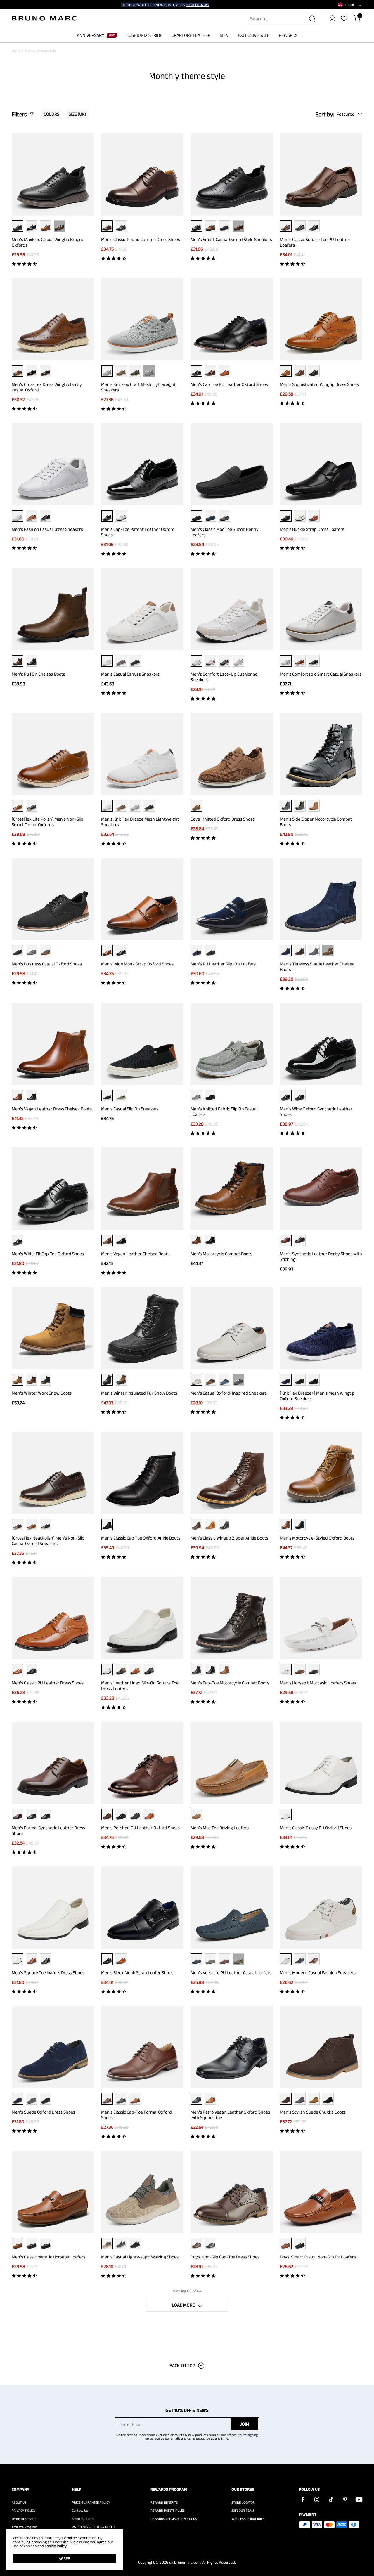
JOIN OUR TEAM (243, 2511)
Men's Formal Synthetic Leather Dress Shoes (48, 1830)
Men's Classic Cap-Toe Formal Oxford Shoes (136, 2115)
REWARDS (288, 35)
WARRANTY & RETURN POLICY (94, 2527)
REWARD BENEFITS (164, 2502)
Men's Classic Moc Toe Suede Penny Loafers (225, 532)
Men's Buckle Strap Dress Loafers (312, 529)
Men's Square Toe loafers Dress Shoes (48, 1973)
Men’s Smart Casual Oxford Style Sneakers (231, 239)
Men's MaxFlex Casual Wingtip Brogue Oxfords (48, 242)
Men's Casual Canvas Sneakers (130, 674)
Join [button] (244, 2424)
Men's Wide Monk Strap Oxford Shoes (137, 964)
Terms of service (24, 2519)
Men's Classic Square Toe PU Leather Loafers (315, 242)
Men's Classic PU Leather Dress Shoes (48, 1683)
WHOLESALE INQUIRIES (248, 2519)
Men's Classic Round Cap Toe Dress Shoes (141, 239)
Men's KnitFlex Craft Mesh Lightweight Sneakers (138, 387)
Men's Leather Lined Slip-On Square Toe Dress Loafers (140, 1686)
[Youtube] (359, 2499)
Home (16, 50)
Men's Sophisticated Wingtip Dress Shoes (319, 384)
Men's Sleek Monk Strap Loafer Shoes (137, 1973)
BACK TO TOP (182, 2366)
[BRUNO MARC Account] (333, 19)
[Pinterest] (345, 2499)
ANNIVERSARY (91, 35)
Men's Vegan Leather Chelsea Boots (135, 1254)
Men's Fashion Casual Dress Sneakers (47, 529)
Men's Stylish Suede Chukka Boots (313, 2112)
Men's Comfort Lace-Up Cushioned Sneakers (224, 677)
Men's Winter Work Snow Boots (42, 1393)
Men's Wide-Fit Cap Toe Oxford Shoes (48, 1254)
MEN (224, 35)
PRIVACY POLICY (24, 2511)
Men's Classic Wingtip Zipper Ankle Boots (229, 1538)
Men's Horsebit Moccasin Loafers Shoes (318, 1683)
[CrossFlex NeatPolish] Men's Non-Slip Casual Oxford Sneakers (48, 1541)
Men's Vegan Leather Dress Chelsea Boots (52, 1109)
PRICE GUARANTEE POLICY (91, 2502)
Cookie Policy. (56, 2546)
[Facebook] (303, 2499)
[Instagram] (317, 2499)
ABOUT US (19, 2502)
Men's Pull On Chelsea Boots (38, 674)
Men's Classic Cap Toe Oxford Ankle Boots (141, 1538)
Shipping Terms (83, 2519)
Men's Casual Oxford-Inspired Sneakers (229, 1393)
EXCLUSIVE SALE (254, 35)
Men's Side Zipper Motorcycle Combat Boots (316, 822)
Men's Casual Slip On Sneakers (130, 1109)
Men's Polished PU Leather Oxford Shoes (140, 1828)
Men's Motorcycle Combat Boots (221, 1254)
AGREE (64, 2558)
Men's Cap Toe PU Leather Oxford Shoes (229, 384)
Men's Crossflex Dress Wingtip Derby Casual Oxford (47, 387)
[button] (350, 5)
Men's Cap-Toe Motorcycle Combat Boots (230, 1683)
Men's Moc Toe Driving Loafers (220, 1828)
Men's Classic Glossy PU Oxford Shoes (316, 1828)
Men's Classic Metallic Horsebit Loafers (49, 2257)
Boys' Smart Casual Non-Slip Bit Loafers (318, 2257)
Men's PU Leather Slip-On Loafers (223, 964)
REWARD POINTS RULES (168, 2511)
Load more (183, 2305)
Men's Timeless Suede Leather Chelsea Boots (317, 967)
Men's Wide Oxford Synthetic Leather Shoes (316, 1112)
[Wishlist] (344, 19)
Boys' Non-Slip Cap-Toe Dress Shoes (225, 2257)
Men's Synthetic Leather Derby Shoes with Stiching (321, 1256)
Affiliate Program (24, 2527)
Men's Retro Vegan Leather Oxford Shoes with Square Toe (230, 2115)
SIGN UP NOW (198, 5)
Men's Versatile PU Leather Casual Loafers (231, 1973)
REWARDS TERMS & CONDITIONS (174, 2519)
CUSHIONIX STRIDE (144, 35)
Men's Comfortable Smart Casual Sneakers (321, 674)
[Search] (312, 19)
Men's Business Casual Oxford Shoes (47, 964)
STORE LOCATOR (243, 2502)
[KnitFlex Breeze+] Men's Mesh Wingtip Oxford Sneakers (317, 1396)
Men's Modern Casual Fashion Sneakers (318, 1973)
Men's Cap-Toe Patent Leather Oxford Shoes (138, 532)
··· (60, 226)
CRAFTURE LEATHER (191, 35)
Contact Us (80, 2511)
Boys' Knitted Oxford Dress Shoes (223, 819)
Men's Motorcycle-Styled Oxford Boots (317, 1538)
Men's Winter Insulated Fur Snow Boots (139, 1393)
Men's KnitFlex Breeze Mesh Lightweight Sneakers (140, 822)
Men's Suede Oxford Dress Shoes (43, 2112)
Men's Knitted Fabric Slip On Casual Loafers (224, 1112)
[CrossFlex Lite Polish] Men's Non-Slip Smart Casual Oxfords (47, 822)
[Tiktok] (331, 2499)
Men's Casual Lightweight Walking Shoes (140, 2257)
